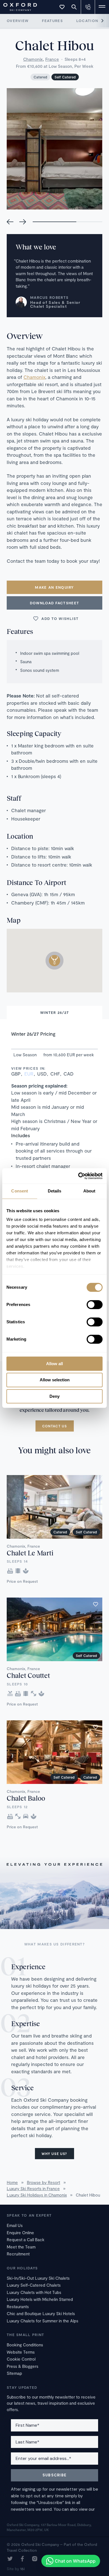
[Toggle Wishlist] (62, 7)
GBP (16, 1074)
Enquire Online (20, 2233)
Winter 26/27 (55, 1012)
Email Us (15, 2225)
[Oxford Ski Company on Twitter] (10, 2559)
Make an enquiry (54, 587)
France (52, 59)
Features (52, 21)
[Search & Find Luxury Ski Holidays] (74, 7)
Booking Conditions (25, 2345)
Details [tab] (55, 1191)
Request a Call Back (26, 2240)
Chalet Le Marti (30, 1553)
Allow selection (55, 1380)
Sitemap (14, 2373)
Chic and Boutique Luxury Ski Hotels (41, 2313)
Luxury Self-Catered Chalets (34, 2285)
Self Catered (65, 77)
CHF (55, 1074)
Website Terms (21, 2352)
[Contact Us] (88, 7)
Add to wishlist (60, 619)
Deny (54, 1396)
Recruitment (18, 2254)
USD (42, 1074)
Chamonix (33, 59)
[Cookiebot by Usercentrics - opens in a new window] (78, 1176)
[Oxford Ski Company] (17, 6)
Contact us (55, 1426)
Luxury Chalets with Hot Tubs (34, 2292)
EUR (29, 1074)
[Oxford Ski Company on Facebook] (22, 2559)
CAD (68, 1074)
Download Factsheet (54, 603)
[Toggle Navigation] (102, 7)
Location (87, 21)
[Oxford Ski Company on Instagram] (35, 2559)
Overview (18, 21)
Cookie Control (21, 2359)
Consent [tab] (20, 1191)
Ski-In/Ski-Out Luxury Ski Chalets (38, 2278)
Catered (40, 77)
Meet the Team (21, 2247)
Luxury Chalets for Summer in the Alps (42, 2321)
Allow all (54, 1364)
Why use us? (54, 2154)
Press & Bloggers (22, 2366)
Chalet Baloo (26, 1798)
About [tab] (89, 1191)
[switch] (95, 1305)
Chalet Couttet (28, 1675)
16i (22, 2569)
